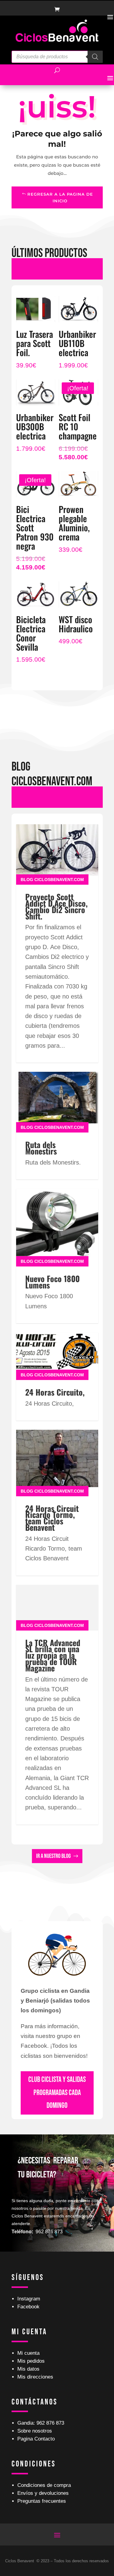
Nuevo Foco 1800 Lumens (52, 1282)
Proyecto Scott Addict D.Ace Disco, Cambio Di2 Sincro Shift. (56, 906)
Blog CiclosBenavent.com (52, 880)
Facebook (28, 2307)
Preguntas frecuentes (42, 2501)
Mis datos (28, 2369)
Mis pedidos (31, 2361)
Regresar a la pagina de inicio (60, 197)
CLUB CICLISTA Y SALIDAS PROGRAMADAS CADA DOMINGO (57, 2093)
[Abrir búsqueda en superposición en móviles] (57, 57)
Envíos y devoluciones (43, 2493)
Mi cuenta (28, 2353)
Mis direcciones (35, 2377)
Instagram (29, 2299)
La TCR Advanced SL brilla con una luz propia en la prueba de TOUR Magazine (53, 1655)
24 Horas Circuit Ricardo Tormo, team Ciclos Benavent (52, 1518)
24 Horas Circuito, (55, 1392)
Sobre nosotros (35, 2431)
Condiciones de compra (44, 2485)
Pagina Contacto (36, 2439)
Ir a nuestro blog (54, 1856)
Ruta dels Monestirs (41, 1148)
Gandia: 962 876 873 (41, 2423)
